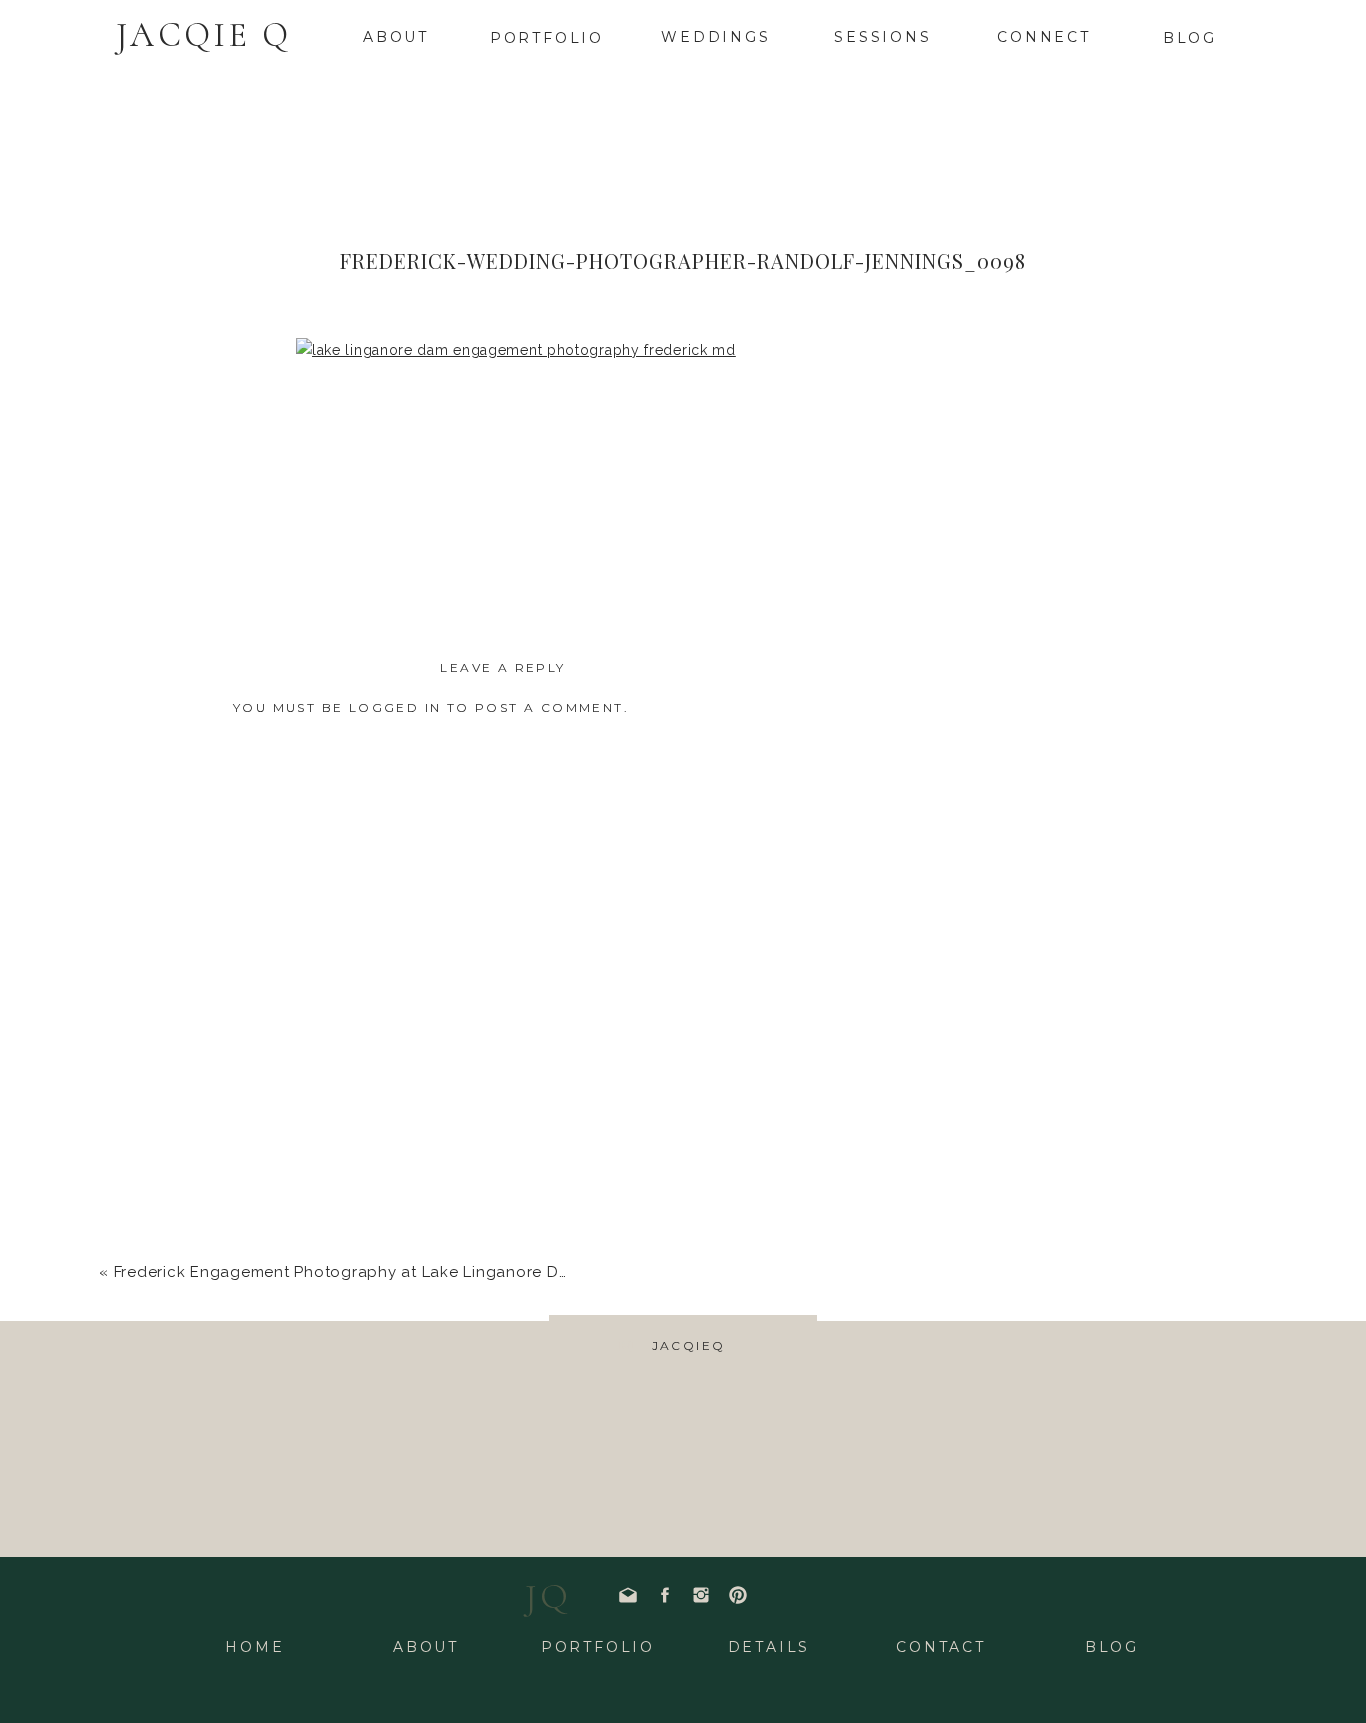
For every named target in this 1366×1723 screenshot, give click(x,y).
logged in (395, 707)
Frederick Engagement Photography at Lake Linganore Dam (348, 1272)
